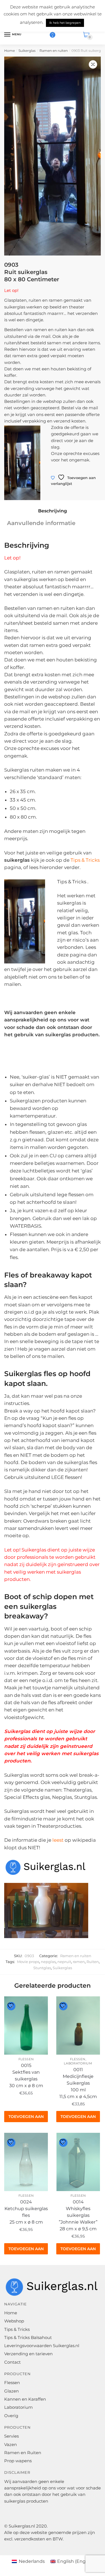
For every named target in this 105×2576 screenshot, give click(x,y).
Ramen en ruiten (54, 51)
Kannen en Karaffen (25, 2399)
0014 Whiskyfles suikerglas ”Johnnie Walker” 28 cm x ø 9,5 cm (78, 2215)
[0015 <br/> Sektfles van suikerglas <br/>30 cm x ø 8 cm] (26, 2026)
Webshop (14, 2321)
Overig (11, 2416)
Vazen (11, 2444)
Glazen (11, 2391)
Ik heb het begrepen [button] (65, 23)
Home (10, 51)
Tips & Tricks (85, 860)
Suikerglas (27, 51)
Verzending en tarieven (28, 2354)
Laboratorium (78, 2063)
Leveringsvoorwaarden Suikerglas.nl (42, 2346)
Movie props (28, 1962)
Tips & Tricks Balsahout (28, 2337)
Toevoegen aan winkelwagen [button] (26, 2118)
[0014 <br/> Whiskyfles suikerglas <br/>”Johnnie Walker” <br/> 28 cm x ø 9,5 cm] (78, 2162)
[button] (93, 64)
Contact (12, 2362)
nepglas (48, 1962)
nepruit (64, 1962)
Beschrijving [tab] (53, 511)
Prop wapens (18, 2461)
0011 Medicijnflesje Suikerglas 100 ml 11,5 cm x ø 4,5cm (78, 2083)
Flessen (26, 2059)
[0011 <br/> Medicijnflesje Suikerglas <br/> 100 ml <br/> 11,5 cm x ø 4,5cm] (78, 2026)
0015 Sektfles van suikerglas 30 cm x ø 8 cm (26, 2076)
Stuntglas (42, 1968)
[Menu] (8, 35)
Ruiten (93, 1962)
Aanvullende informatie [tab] (41, 523)
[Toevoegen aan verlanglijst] (11, 2006)
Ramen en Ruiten (23, 2453)
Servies (11, 2436)
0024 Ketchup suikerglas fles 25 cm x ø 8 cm (26, 2212)
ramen (79, 1962)
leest (57, 1840)
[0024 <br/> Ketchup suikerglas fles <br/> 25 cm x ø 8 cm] (26, 2162)
